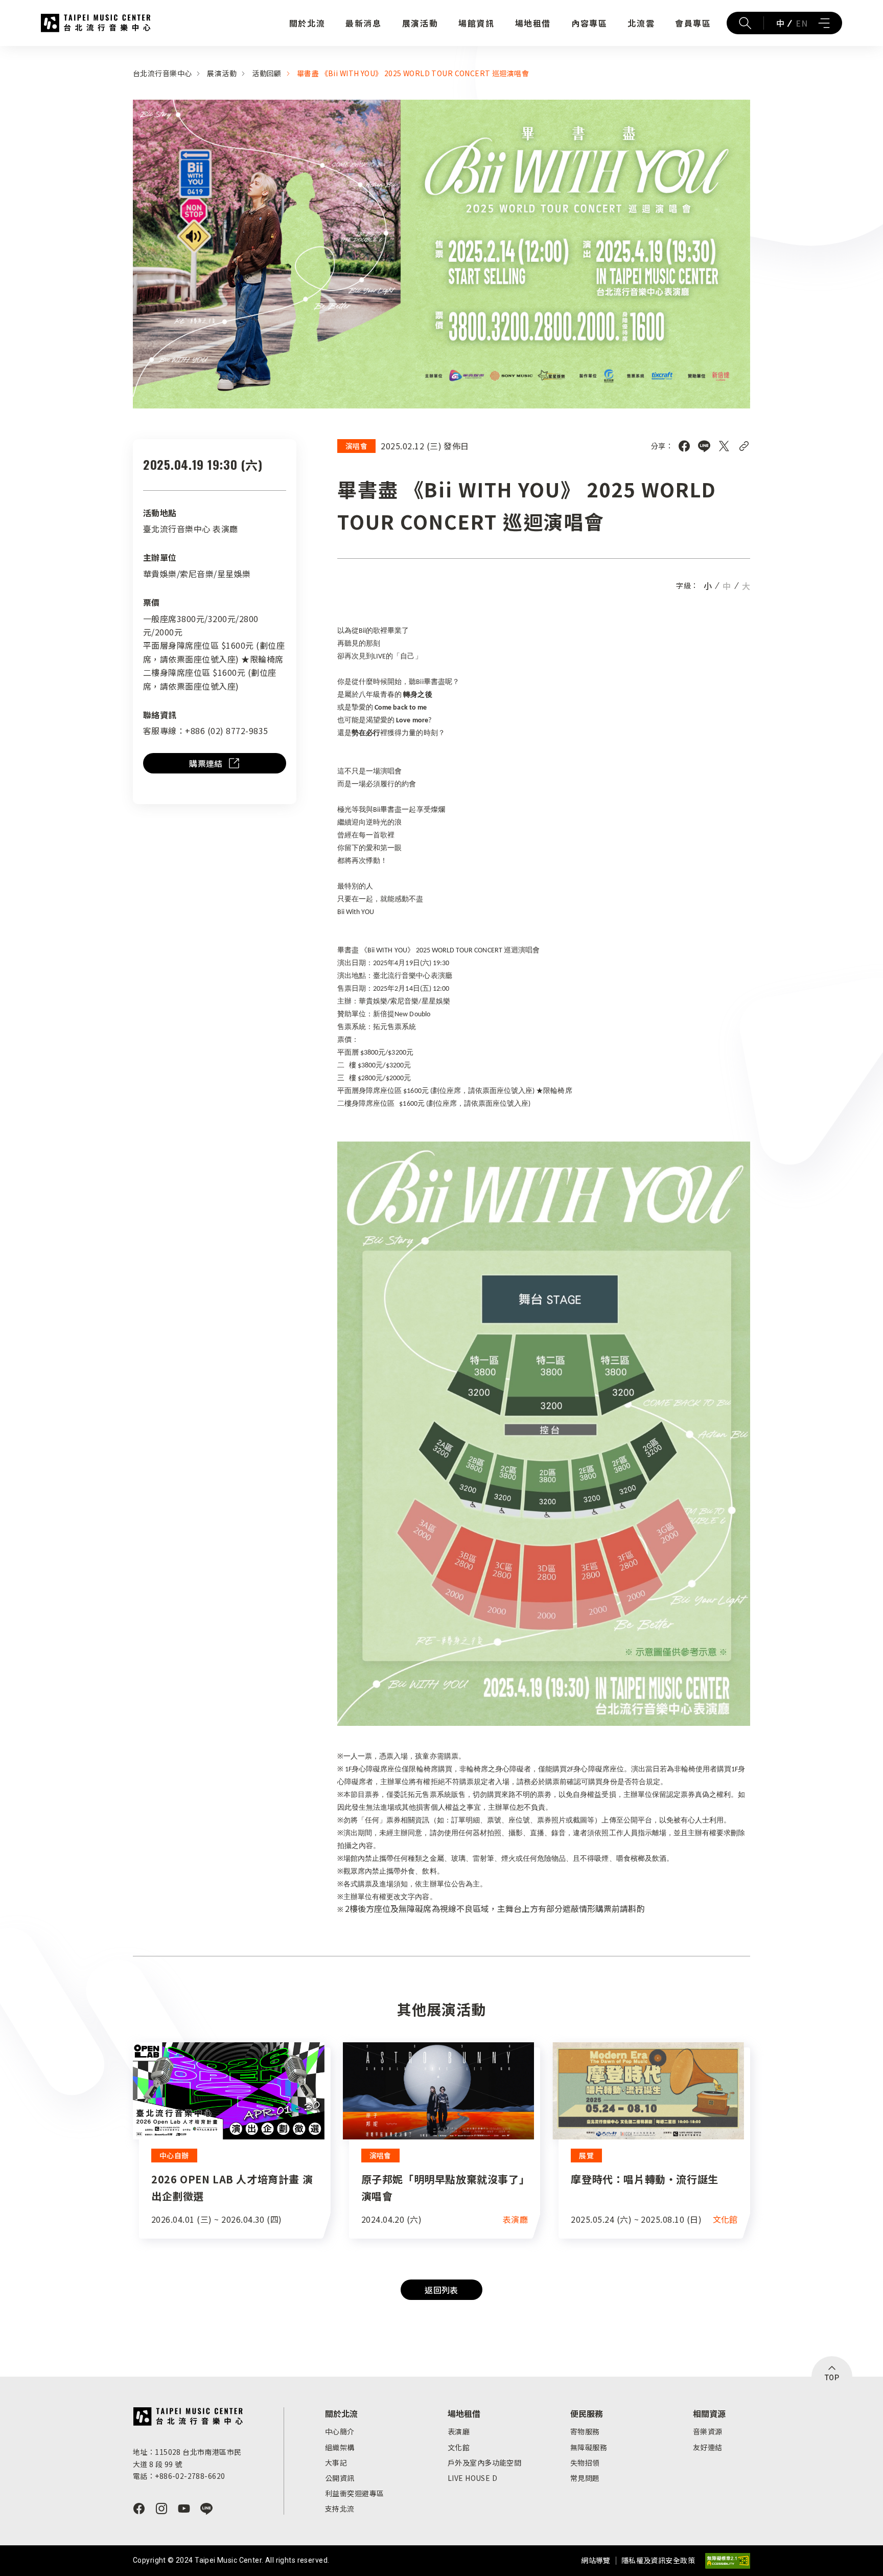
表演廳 (459, 2431)
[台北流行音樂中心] (188, 2417)
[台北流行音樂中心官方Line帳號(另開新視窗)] (206, 2509)
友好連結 (708, 2447)
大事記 (336, 2463)
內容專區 (589, 23)
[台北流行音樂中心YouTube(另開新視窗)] (184, 2509)
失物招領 (585, 2463)
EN (801, 23)
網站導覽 (596, 2560)
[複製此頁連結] (744, 446)
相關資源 (709, 2413)
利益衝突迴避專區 (354, 2493)
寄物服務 (585, 2431)
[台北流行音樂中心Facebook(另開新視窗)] (139, 2509)
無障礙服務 (589, 2447)
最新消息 (363, 23)
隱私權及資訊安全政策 (658, 2560)
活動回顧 (267, 73)
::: (3, 52)
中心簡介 (340, 2431)
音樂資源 (708, 2431)
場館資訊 (476, 23)
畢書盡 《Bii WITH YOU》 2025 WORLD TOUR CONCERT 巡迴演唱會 (413, 73)
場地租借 (533, 23)
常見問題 (585, 2478)
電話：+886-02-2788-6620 (179, 2476)
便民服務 (587, 2413)
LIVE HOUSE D (472, 2478)
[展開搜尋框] (745, 23)
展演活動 (420, 23)
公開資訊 (340, 2478)
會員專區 (693, 23)
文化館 (459, 2447)
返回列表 (441, 2290)
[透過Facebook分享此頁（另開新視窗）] (684, 446)
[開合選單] (824, 23)
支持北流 (340, 2509)
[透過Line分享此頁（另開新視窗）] (704, 446)
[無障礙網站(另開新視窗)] (728, 2561)
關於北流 (307, 23)
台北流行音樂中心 (96, 23)
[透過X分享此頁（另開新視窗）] (724, 446)
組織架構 (340, 2447)
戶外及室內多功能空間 (484, 2463)
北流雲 (641, 23)
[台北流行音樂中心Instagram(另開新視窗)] (161, 2509)
